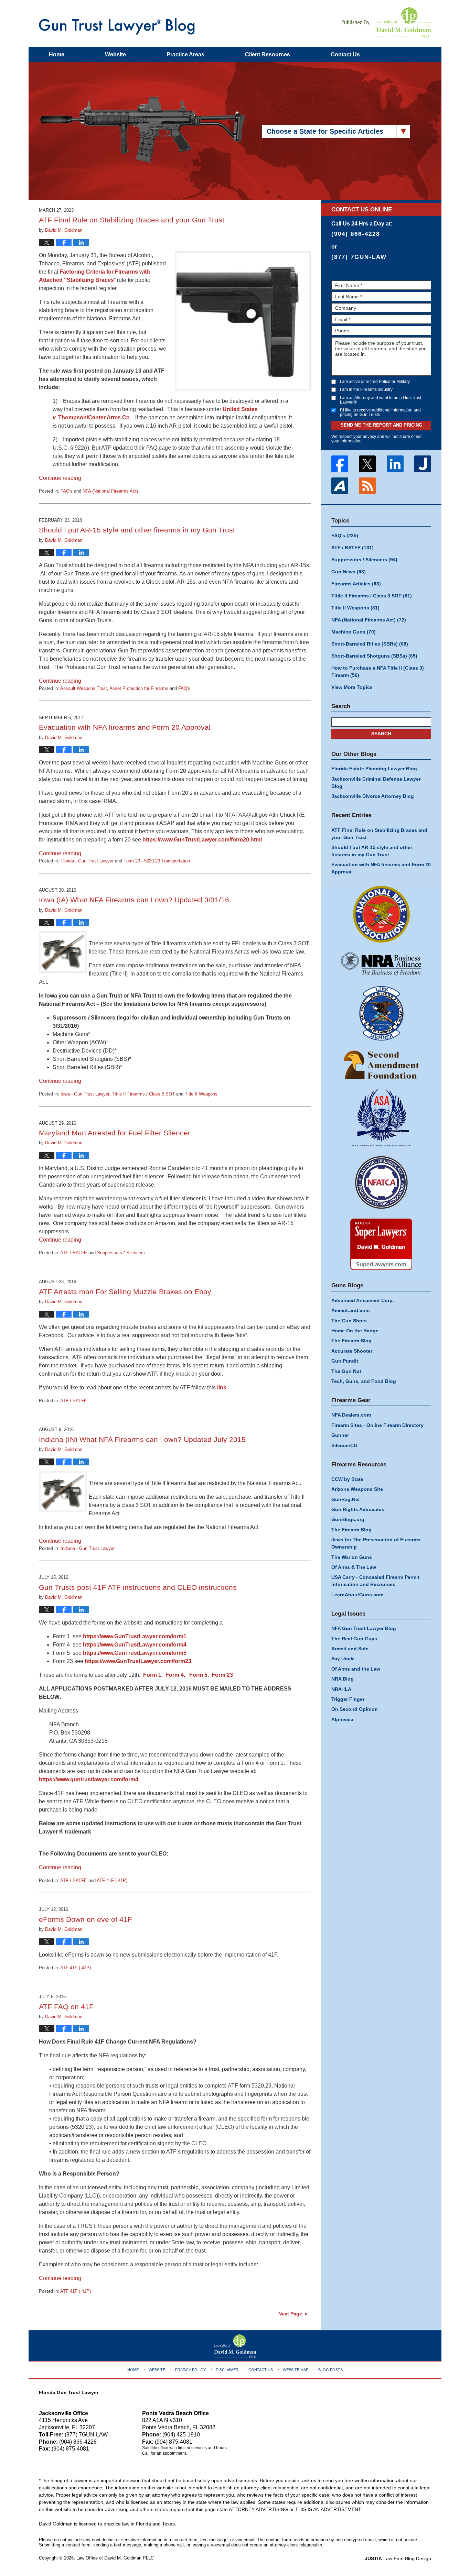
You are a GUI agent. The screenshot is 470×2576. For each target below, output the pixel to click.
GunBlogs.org (348, 1519)
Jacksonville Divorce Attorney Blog (373, 796)
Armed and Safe (350, 1649)
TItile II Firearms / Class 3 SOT (143, 1094)
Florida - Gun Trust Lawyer (87, 861)
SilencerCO (344, 1445)
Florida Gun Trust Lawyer (69, 2392)
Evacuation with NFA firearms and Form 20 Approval (125, 727)
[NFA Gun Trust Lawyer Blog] (117, 26)
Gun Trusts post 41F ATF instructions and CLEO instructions (138, 1587)
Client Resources (268, 54)
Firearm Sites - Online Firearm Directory (377, 1425)
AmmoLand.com (350, 1310)
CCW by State (347, 1479)
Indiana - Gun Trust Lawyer (88, 1548)
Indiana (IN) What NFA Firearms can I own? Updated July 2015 (142, 1439)
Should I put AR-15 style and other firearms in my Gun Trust (137, 530)
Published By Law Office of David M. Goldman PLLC (386, 22)
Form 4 (175, 1675)
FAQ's (67, 491)
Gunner (340, 1435)
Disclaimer (227, 2370)
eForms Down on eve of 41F (86, 1919)
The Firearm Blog (351, 1341)
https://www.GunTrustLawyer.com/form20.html (202, 840)
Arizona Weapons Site (357, 1489)
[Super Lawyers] (381, 1244)
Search (381, 734)
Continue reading (60, 478)
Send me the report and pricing (381, 425)
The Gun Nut (346, 1371)
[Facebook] (340, 464)
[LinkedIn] (395, 464)
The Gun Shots (349, 1321)
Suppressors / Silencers (121, 1253)
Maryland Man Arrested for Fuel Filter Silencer (115, 1133)
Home (57, 54)
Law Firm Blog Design (398, 2558)
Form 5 (198, 1675)
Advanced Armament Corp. (363, 1300)
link (222, 1388)
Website (115, 54)
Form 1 (152, 1675)
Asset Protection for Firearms (139, 688)
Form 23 (222, 1675)
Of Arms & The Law (354, 1567)
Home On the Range (355, 1331)
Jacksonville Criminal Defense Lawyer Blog (376, 783)
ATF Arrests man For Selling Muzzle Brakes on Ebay (125, 1292)
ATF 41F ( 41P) (112, 1880)
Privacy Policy (190, 2370)
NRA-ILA (341, 1689)
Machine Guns (354, 632)
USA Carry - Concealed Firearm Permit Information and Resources (375, 1581)
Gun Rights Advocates (358, 1509)
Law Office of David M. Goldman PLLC (115, 2558)
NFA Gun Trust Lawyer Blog (364, 1628)
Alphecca (342, 1719)
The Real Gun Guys (354, 1639)
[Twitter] (368, 464)
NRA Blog (343, 1679)
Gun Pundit (345, 1361)
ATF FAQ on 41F (66, 2007)
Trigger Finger (348, 1699)
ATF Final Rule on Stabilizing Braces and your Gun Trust (132, 220)
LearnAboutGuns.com (357, 1595)
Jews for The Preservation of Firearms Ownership (376, 1543)
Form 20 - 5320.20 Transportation (157, 861)
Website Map (296, 2370)
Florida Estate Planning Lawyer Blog (374, 769)
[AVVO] (340, 486)
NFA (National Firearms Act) (110, 491)
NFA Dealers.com (351, 1415)
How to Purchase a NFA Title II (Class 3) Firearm (378, 671)
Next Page (290, 2314)
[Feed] (368, 486)
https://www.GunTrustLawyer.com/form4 (135, 1645)
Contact (345, 54)
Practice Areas (185, 54)
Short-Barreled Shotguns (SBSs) (374, 656)
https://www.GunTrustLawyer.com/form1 (135, 1636)
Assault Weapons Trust (84, 688)
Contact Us (261, 2370)
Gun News (349, 572)
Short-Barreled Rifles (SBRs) (370, 644)
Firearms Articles (356, 584)
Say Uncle (343, 1659)
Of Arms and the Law (356, 1669)
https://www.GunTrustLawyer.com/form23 (138, 1661)
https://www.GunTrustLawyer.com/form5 (135, 1653)
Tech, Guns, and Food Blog (364, 1381)
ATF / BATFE (74, 1253)
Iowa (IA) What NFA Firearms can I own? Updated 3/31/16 (134, 900)
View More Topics (352, 687)
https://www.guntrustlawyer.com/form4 (89, 1779)
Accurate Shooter (352, 1351)
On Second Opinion (355, 1709)
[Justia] (423, 464)
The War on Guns (352, 1557)
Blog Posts (330, 2370)
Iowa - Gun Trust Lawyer (85, 1094)
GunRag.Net (346, 1499)
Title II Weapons (201, 1094)
